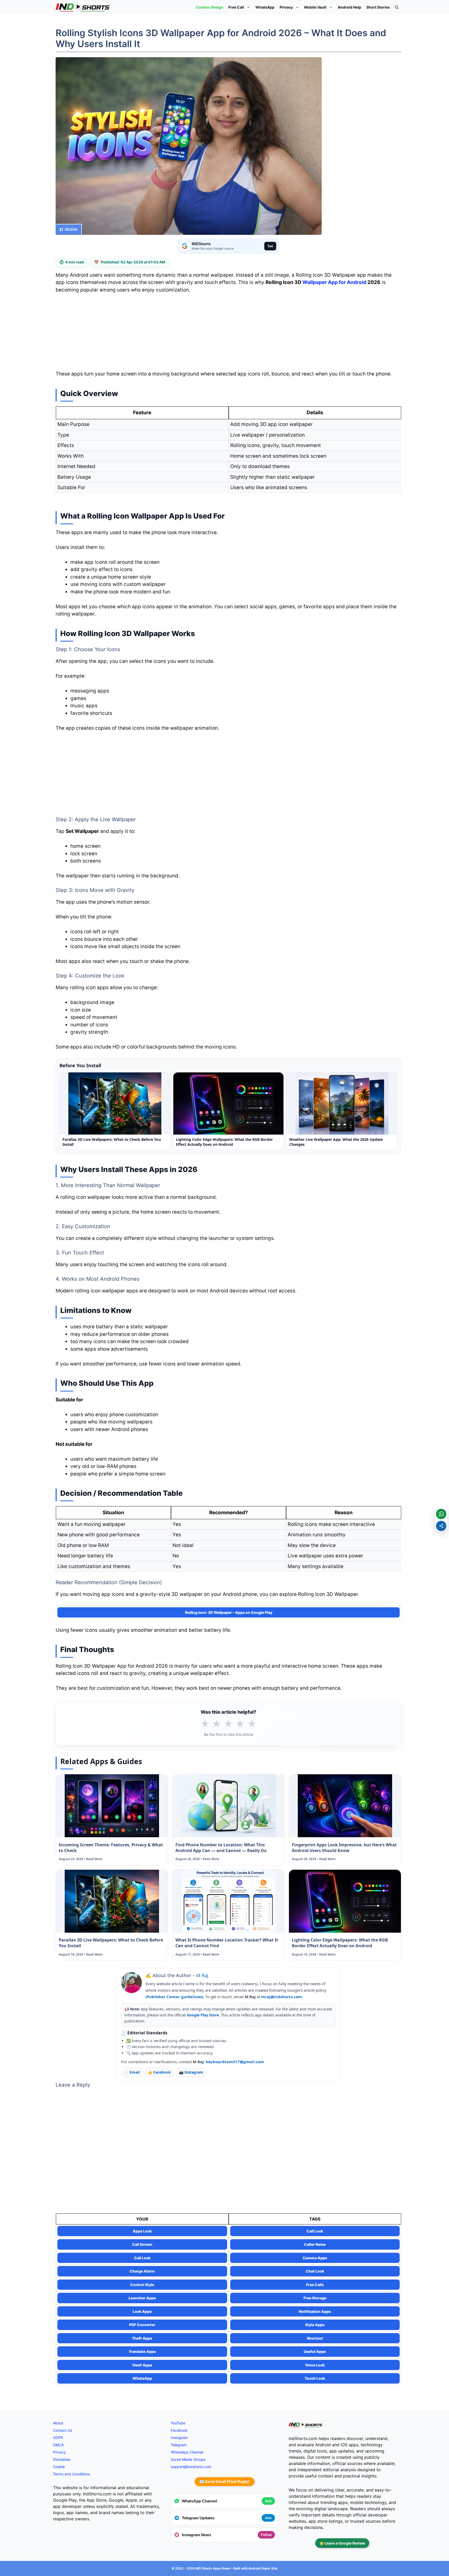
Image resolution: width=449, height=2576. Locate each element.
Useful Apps (315, 2351)
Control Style (142, 2285)
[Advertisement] (228, 334)
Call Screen (142, 2244)
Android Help (349, 7)
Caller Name (315, 2244)
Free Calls (315, 2285)
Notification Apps (315, 2311)
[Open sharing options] (441, 1526)
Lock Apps (142, 2311)
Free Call (236, 7)
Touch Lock (315, 2378)
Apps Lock (142, 2231)
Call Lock (315, 2231)
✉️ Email (132, 2072)
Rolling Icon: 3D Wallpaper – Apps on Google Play (229, 1612)
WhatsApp (265, 7)
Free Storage (315, 2298)
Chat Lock (315, 2271)
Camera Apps (315, 2258)
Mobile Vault (315, 7)
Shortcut (315, 2338)
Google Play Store (203, 2015)
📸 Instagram (191, 2072)
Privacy (286, 7)
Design (71, 229)
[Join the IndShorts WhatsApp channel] (441, 1514)
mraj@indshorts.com (282, 1997)
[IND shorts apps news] (83, 7)
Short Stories (378, 7)
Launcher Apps (142, 2298)
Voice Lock (315, 2365)
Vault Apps (142, 2365)
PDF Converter (142, 2325)
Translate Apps (142, 2351)
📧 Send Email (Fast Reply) (224, 2481)
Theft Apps (142, 2338)
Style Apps (315, 2325)
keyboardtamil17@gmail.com (235, 2062)
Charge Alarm (142, 2271)
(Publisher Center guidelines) (174, 1997)
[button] (397, 7)
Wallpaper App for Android (334, 282)
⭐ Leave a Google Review (342, 2543)
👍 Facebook (159, 2072)
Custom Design (209, 7)
